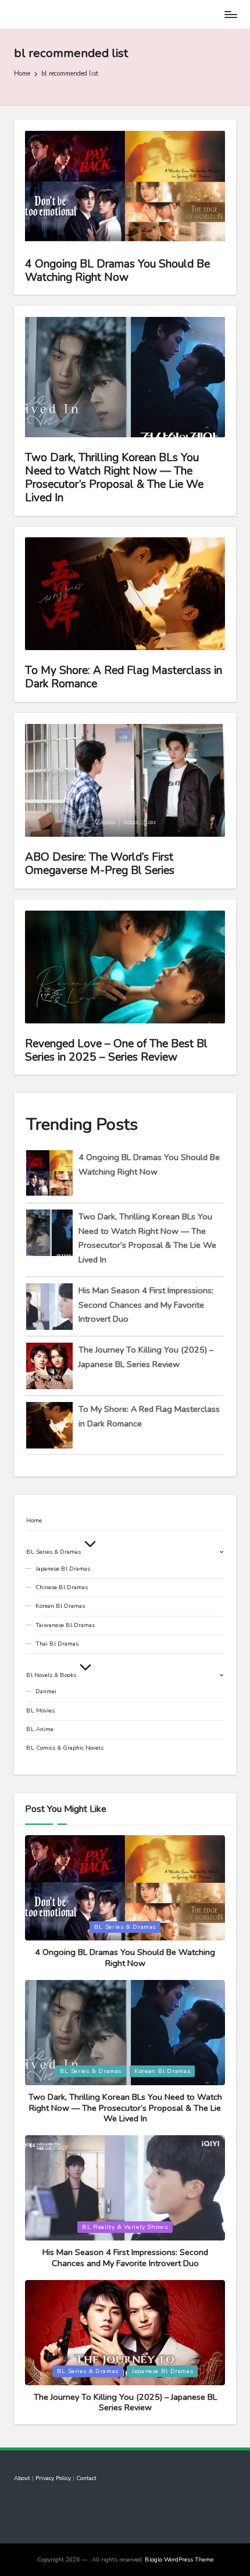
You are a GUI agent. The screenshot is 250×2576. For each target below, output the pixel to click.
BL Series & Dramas (53, 1552)
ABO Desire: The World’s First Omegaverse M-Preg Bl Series (100, 864)
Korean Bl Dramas (60, 1606)
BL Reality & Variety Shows (125, 2227)
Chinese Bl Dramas (62, 1587)
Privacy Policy (53, 2478)
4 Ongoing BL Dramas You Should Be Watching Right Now (117, 271)
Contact (86, 2478)
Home (34, 1521)
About (22, 2478)
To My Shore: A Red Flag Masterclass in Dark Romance (124, 677)
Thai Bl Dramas (57, 1644)
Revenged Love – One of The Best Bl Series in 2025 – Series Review (116, 1050)
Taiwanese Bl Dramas (65, 1625)
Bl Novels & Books (51, 1675)
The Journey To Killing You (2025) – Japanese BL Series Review (125, 2402)
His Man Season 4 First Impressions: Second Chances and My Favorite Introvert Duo (146, 1305)
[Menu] (230, 14)
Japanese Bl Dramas (63, 1569)
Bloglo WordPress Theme (179, 2560)
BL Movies (40, 1711)
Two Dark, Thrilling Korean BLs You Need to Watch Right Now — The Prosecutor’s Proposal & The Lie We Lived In (114, 478)
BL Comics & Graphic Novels (65, 1748)
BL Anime (40, 1729)
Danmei (46, 1692)
